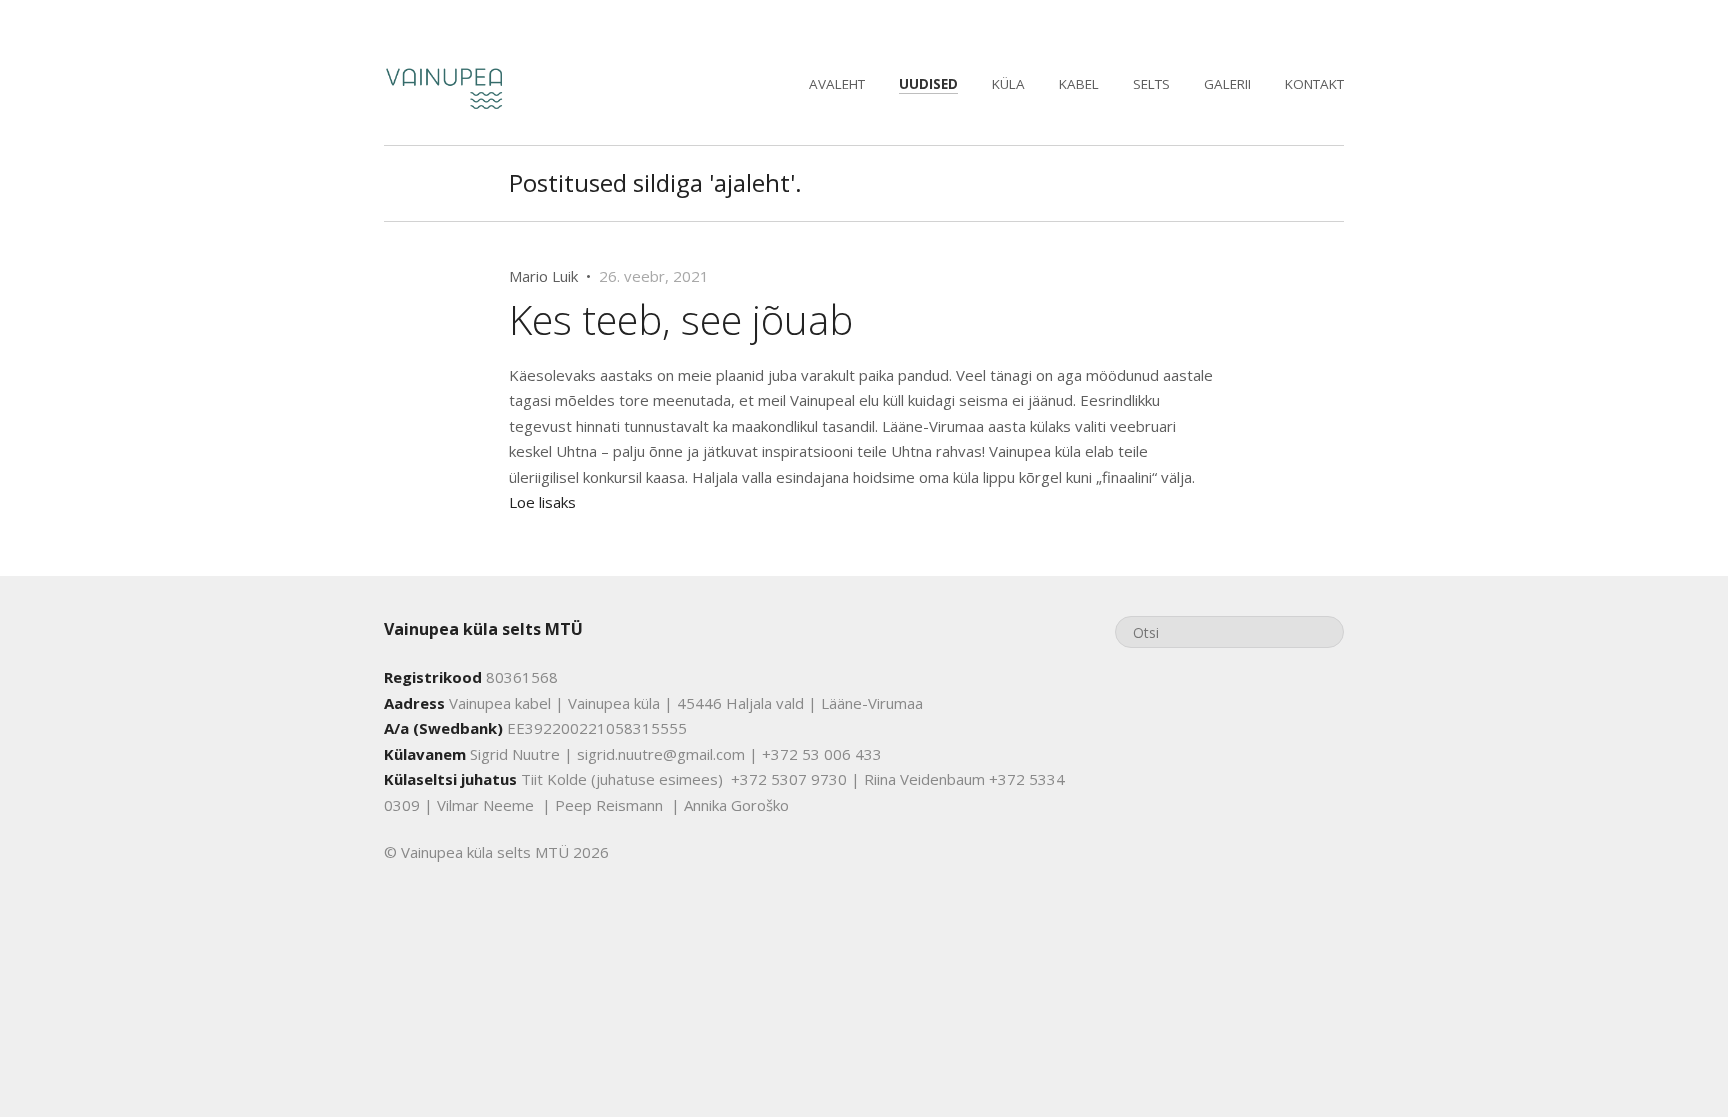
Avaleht (837, 84)
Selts (1151, 84)
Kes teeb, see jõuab (681, 319)
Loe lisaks (542, 502)
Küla (1008, 84)
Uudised (928, 84)
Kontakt (1314, 84)
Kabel (1079, 84)
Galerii (1227, 84)
